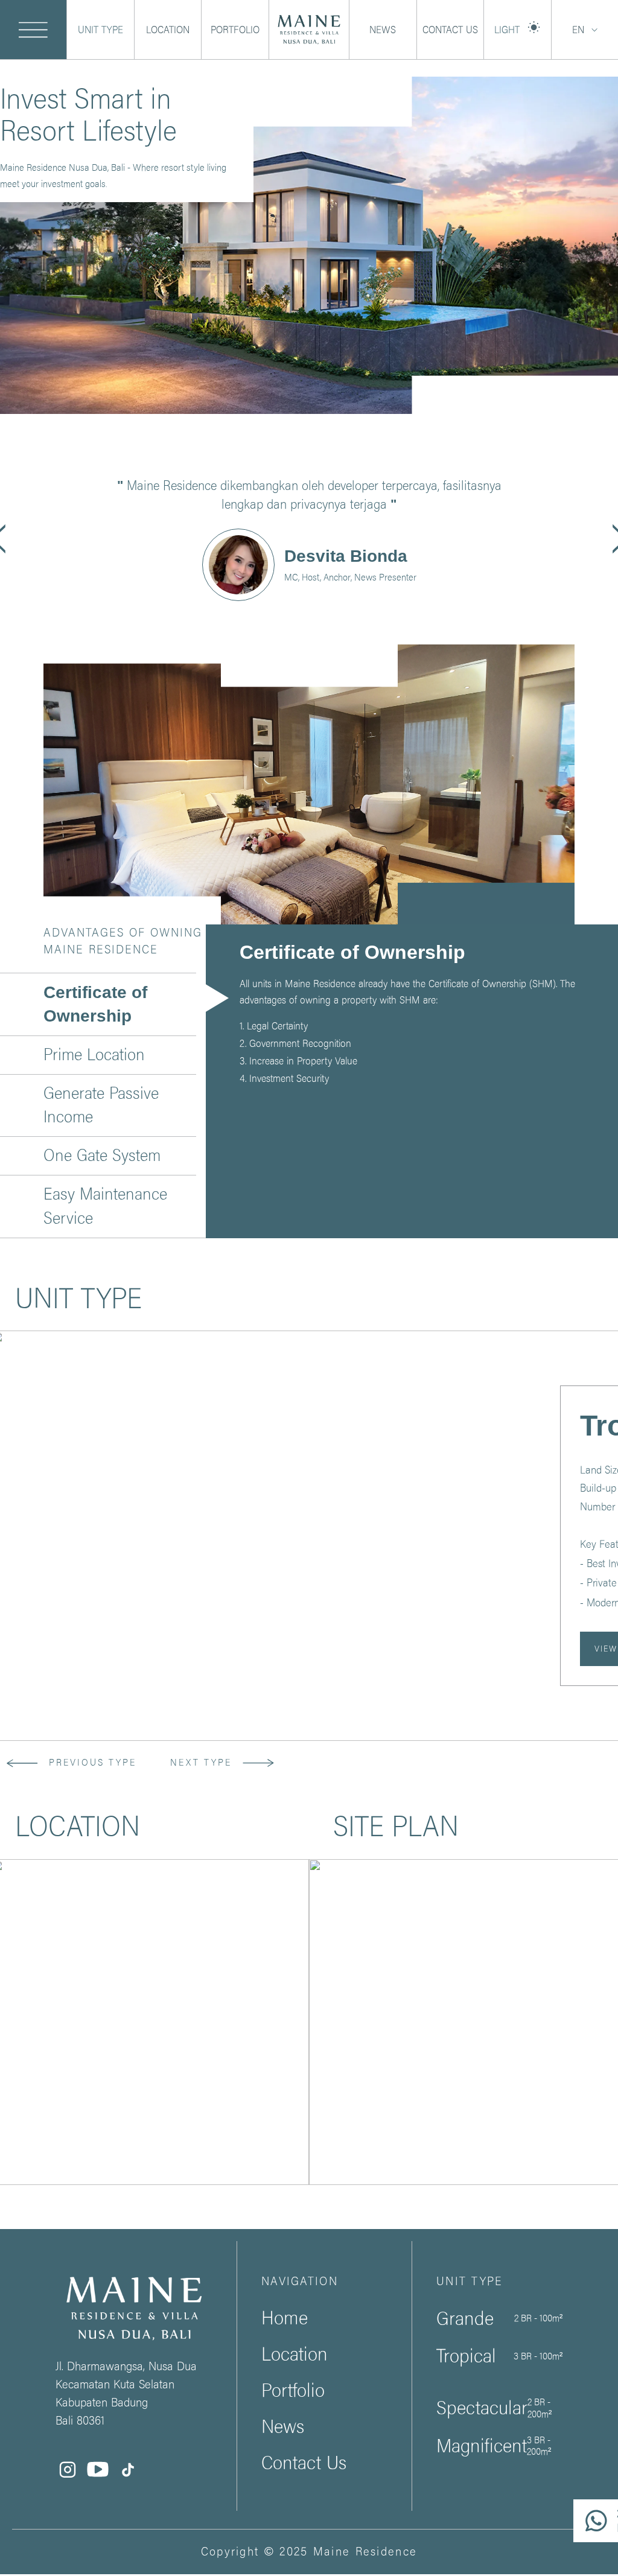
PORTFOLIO (235, 30)
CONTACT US (450, 30)
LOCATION (168, 30)
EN (578, 30)
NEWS (383, 30)
